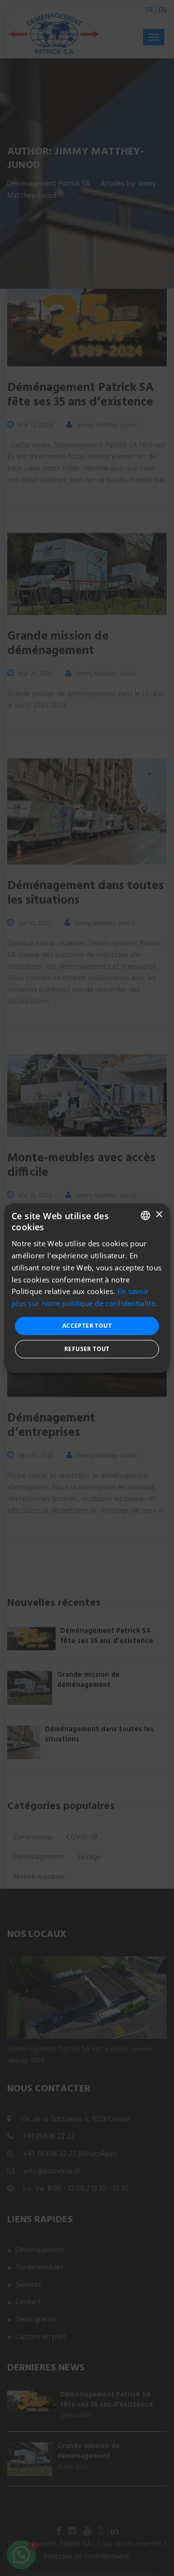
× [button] (159, 1215)
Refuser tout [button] (87, 1349)
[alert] (87, 1288)
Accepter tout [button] (87, 1326)
